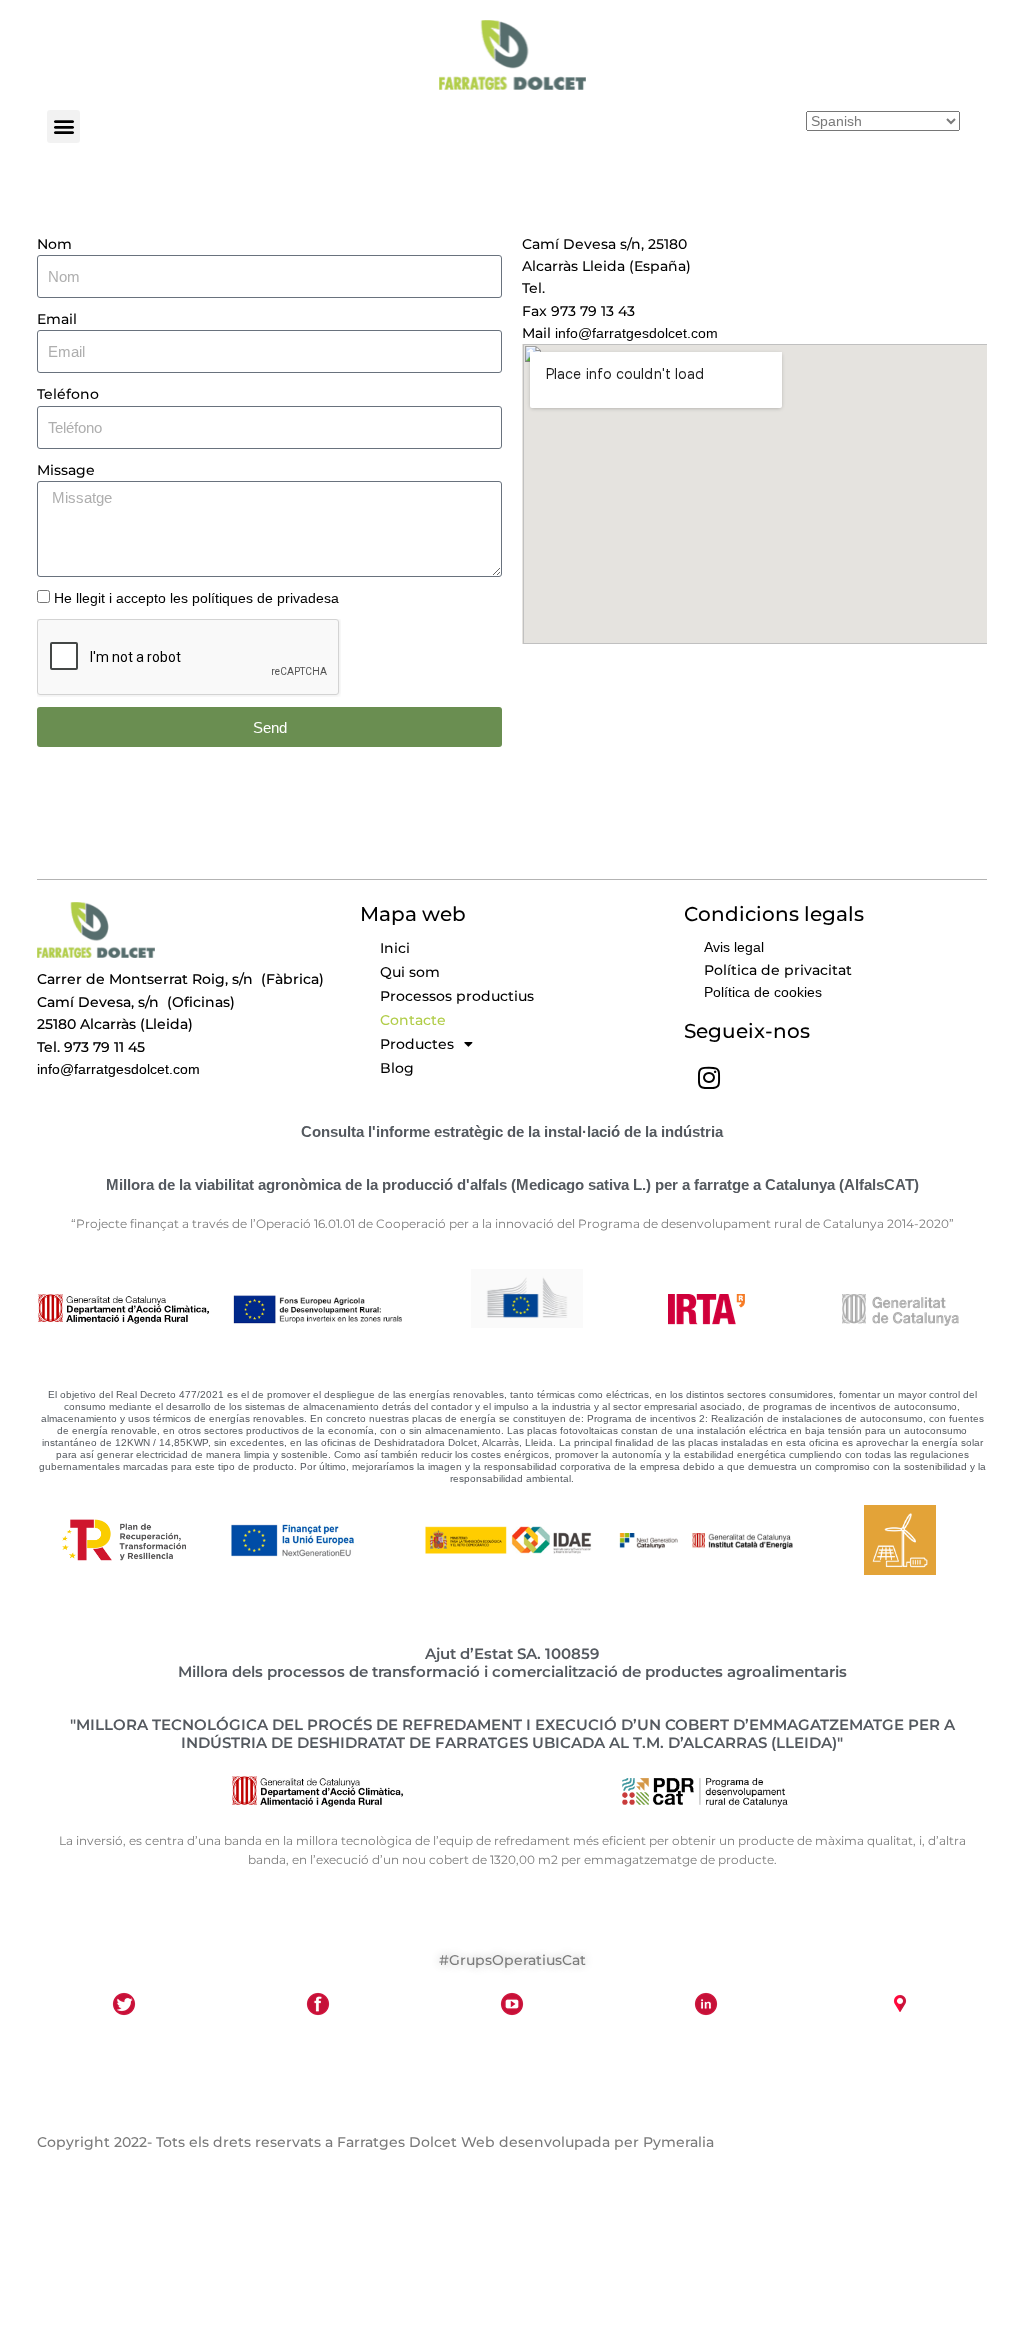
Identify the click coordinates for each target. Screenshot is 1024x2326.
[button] (63, 126)
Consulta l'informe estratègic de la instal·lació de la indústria (512, 1131)
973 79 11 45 (592, 288)
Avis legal (734, 947)
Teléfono (68, 394)
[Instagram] (709, 1078)
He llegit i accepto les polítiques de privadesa (196, 598)
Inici (395, 948)
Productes (417, 1044)
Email (57, 319)
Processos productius (457, 996)
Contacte (413, 1020)
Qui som (410, 972)
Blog (397, 1068)
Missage (66, 470)
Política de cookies (763, 992)
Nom (54, 244)
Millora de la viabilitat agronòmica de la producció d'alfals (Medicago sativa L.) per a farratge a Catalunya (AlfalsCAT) (512, 1184)
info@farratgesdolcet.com (634, 333)
